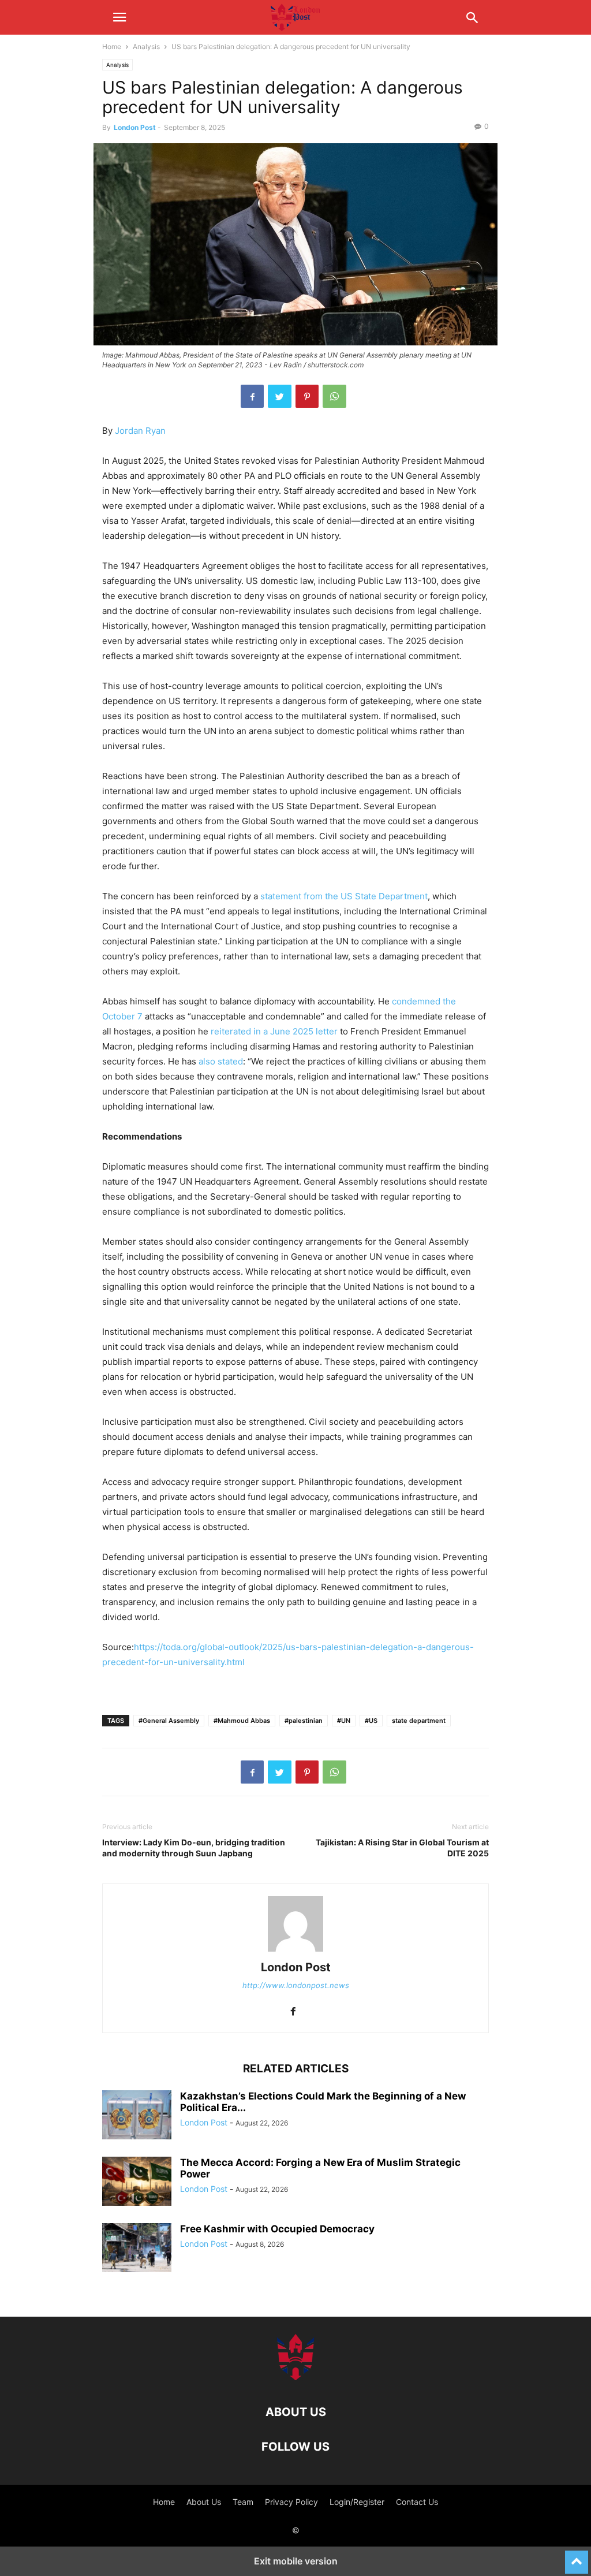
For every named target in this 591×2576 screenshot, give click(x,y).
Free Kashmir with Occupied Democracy (277, 2229)
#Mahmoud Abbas (242, 1721)
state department (419, 1721)
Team (243, 2502)
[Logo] (295, 2377)
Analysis (146, 46)
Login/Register (357, 2502)
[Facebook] (252, 396)
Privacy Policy (291, 2502)
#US (371, 1721)
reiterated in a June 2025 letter (274, 1031)
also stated (221, 1061)
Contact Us (417, 2502)
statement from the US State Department (344, 896)
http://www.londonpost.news (296, 1985)
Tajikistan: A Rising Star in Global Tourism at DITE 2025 (402, 1848)
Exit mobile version (296, 2561)
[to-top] (577, 2557)
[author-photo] (295, 1951)
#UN (344, 1721)
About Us (204, 2502)
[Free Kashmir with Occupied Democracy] (137, 2249)
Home (112, 46)
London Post (135, 127)
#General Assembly (169, 1721)
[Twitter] (280, 396)
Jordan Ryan (140, 431)
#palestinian (304, 1721)
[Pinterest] (307, 396)
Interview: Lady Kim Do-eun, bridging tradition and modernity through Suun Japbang (194, 1848)
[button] (119, 17)
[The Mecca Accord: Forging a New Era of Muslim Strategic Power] (137, 2183)
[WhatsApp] (334, 396)
